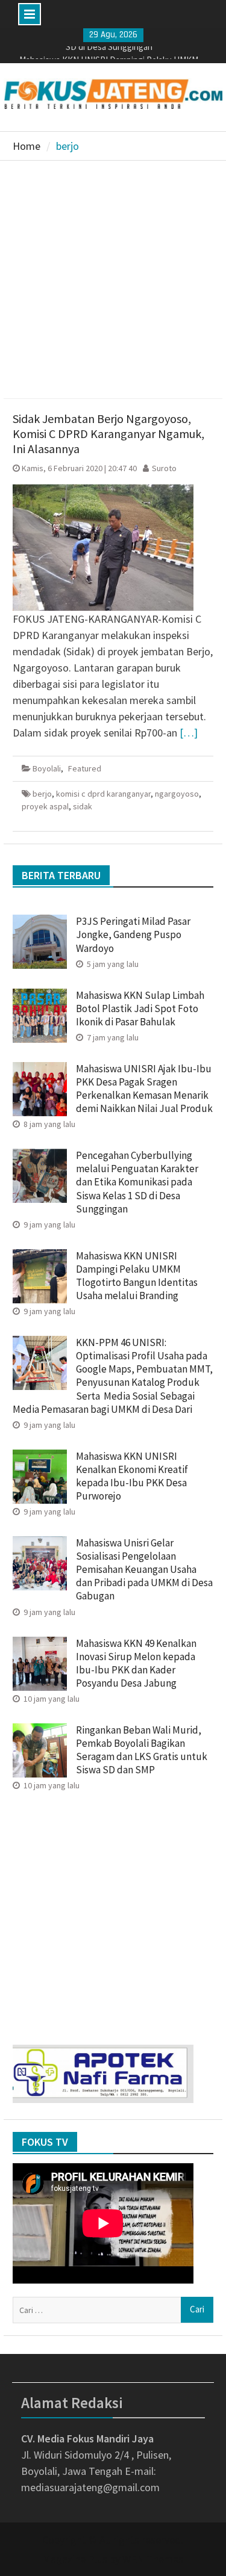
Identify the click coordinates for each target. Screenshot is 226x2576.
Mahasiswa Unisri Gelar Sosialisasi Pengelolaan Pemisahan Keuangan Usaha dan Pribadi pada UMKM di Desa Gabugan (144, 1569)
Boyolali (47, 768)
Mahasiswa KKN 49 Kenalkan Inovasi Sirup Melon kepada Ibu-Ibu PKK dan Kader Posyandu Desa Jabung (136, 1663)
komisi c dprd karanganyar (103, 794)
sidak (83, 806)
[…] (189, 733)
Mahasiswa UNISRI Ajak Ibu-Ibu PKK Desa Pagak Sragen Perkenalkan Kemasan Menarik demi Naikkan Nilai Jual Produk (144, 1089)
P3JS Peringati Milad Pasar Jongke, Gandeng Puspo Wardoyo (133, 934)
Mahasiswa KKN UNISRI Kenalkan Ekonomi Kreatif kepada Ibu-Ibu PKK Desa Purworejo (132, 1476)
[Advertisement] (113, 280)
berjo (42, 794)
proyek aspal (45, 806)
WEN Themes (153, 2559)
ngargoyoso (177, 794)
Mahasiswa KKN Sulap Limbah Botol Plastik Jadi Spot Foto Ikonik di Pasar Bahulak (140, 1008)
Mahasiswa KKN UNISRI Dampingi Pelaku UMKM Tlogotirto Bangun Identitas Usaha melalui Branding (137, 1276)
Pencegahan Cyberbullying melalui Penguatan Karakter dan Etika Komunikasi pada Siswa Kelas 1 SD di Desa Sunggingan (137, 1182)
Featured (85, 768)
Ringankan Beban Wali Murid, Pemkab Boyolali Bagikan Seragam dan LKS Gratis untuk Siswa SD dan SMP (142, 1750)
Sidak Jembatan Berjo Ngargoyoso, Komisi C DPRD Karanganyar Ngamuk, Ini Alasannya (108, 434)
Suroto (164, 468)
